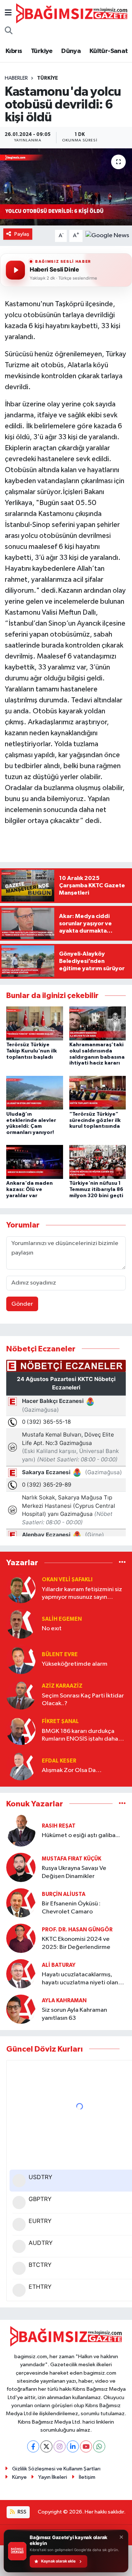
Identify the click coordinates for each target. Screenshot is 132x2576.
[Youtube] (86, 2446)
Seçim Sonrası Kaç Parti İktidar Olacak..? (83, 1700)
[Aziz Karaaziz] (21, 1695)
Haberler (16, 78)
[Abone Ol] (107, 236)
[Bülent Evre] (21, 1659)
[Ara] (9, 31)
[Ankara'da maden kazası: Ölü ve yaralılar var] (35, 1162)
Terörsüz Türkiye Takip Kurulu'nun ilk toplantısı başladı (32, 1051)
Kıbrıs (14, 51)
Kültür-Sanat (109, 51)
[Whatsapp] (99, 2446)
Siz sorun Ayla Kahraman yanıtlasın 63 (74, 2014)
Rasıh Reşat (59, 1826)
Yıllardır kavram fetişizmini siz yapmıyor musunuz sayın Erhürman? (82, 1594)
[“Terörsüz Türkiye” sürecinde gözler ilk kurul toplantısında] (98, 1092)
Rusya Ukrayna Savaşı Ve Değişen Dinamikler (74, 1872)
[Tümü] (122, 1563)
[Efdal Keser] (21, 1766)
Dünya (71, 51)
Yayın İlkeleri (53, 2477)
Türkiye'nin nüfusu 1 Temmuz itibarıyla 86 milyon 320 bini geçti (96, 1190)
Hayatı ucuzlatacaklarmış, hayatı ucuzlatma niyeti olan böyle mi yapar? (80, 1979)
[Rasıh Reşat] (21, 1831)
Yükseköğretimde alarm (75, 1664)
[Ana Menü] (8, 13)
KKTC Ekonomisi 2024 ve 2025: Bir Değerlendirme (76, 1943)
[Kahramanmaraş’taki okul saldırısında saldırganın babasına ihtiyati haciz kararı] (98, 1023)
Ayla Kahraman (64, 2001)
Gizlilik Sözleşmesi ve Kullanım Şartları (56, 2469)
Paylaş (22, 234)
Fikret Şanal (60, 1721)
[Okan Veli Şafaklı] (21, 1588)
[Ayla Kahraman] (21, 2009)
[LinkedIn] (73, 2446)
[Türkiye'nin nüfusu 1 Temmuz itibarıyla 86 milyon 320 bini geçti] (98, 1162)
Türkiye (42, 51)
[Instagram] (60, 2446)
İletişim (87, 2477)
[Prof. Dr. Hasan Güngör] (21, 1938)
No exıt (52, 1629)
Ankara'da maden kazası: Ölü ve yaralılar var (30, 1190)
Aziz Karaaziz (62, 1686)
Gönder (22, 1304)
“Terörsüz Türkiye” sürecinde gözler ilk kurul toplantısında (95, 1120)
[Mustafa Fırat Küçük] (21, 1867)
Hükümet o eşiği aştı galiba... (81, 1835)
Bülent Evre (60, 1655)
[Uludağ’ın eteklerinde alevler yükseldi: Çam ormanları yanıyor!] (35, 1092)
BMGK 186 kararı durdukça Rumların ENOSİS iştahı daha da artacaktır (80, 1736)
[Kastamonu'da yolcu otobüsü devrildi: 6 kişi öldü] (66, 187)
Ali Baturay (59, 1965)
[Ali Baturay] (21, 1974)
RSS (21, 2512)
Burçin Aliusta (64, 1894)
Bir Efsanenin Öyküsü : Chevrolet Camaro (71, 1908)
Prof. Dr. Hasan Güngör (77, 1930)
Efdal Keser (59, 1761)
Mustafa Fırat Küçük (71, 1859)
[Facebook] (33, 2446)
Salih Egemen (62, 1619)
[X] (46, 2446)
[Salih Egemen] (21, 1624)
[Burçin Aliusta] (21, 1903)
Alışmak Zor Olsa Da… (72, 1770)
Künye (19, 2477)
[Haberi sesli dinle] (15, 270)
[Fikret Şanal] (21, 1730)
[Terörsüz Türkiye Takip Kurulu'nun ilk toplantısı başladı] (35, 1023)
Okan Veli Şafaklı (67, 1580)
